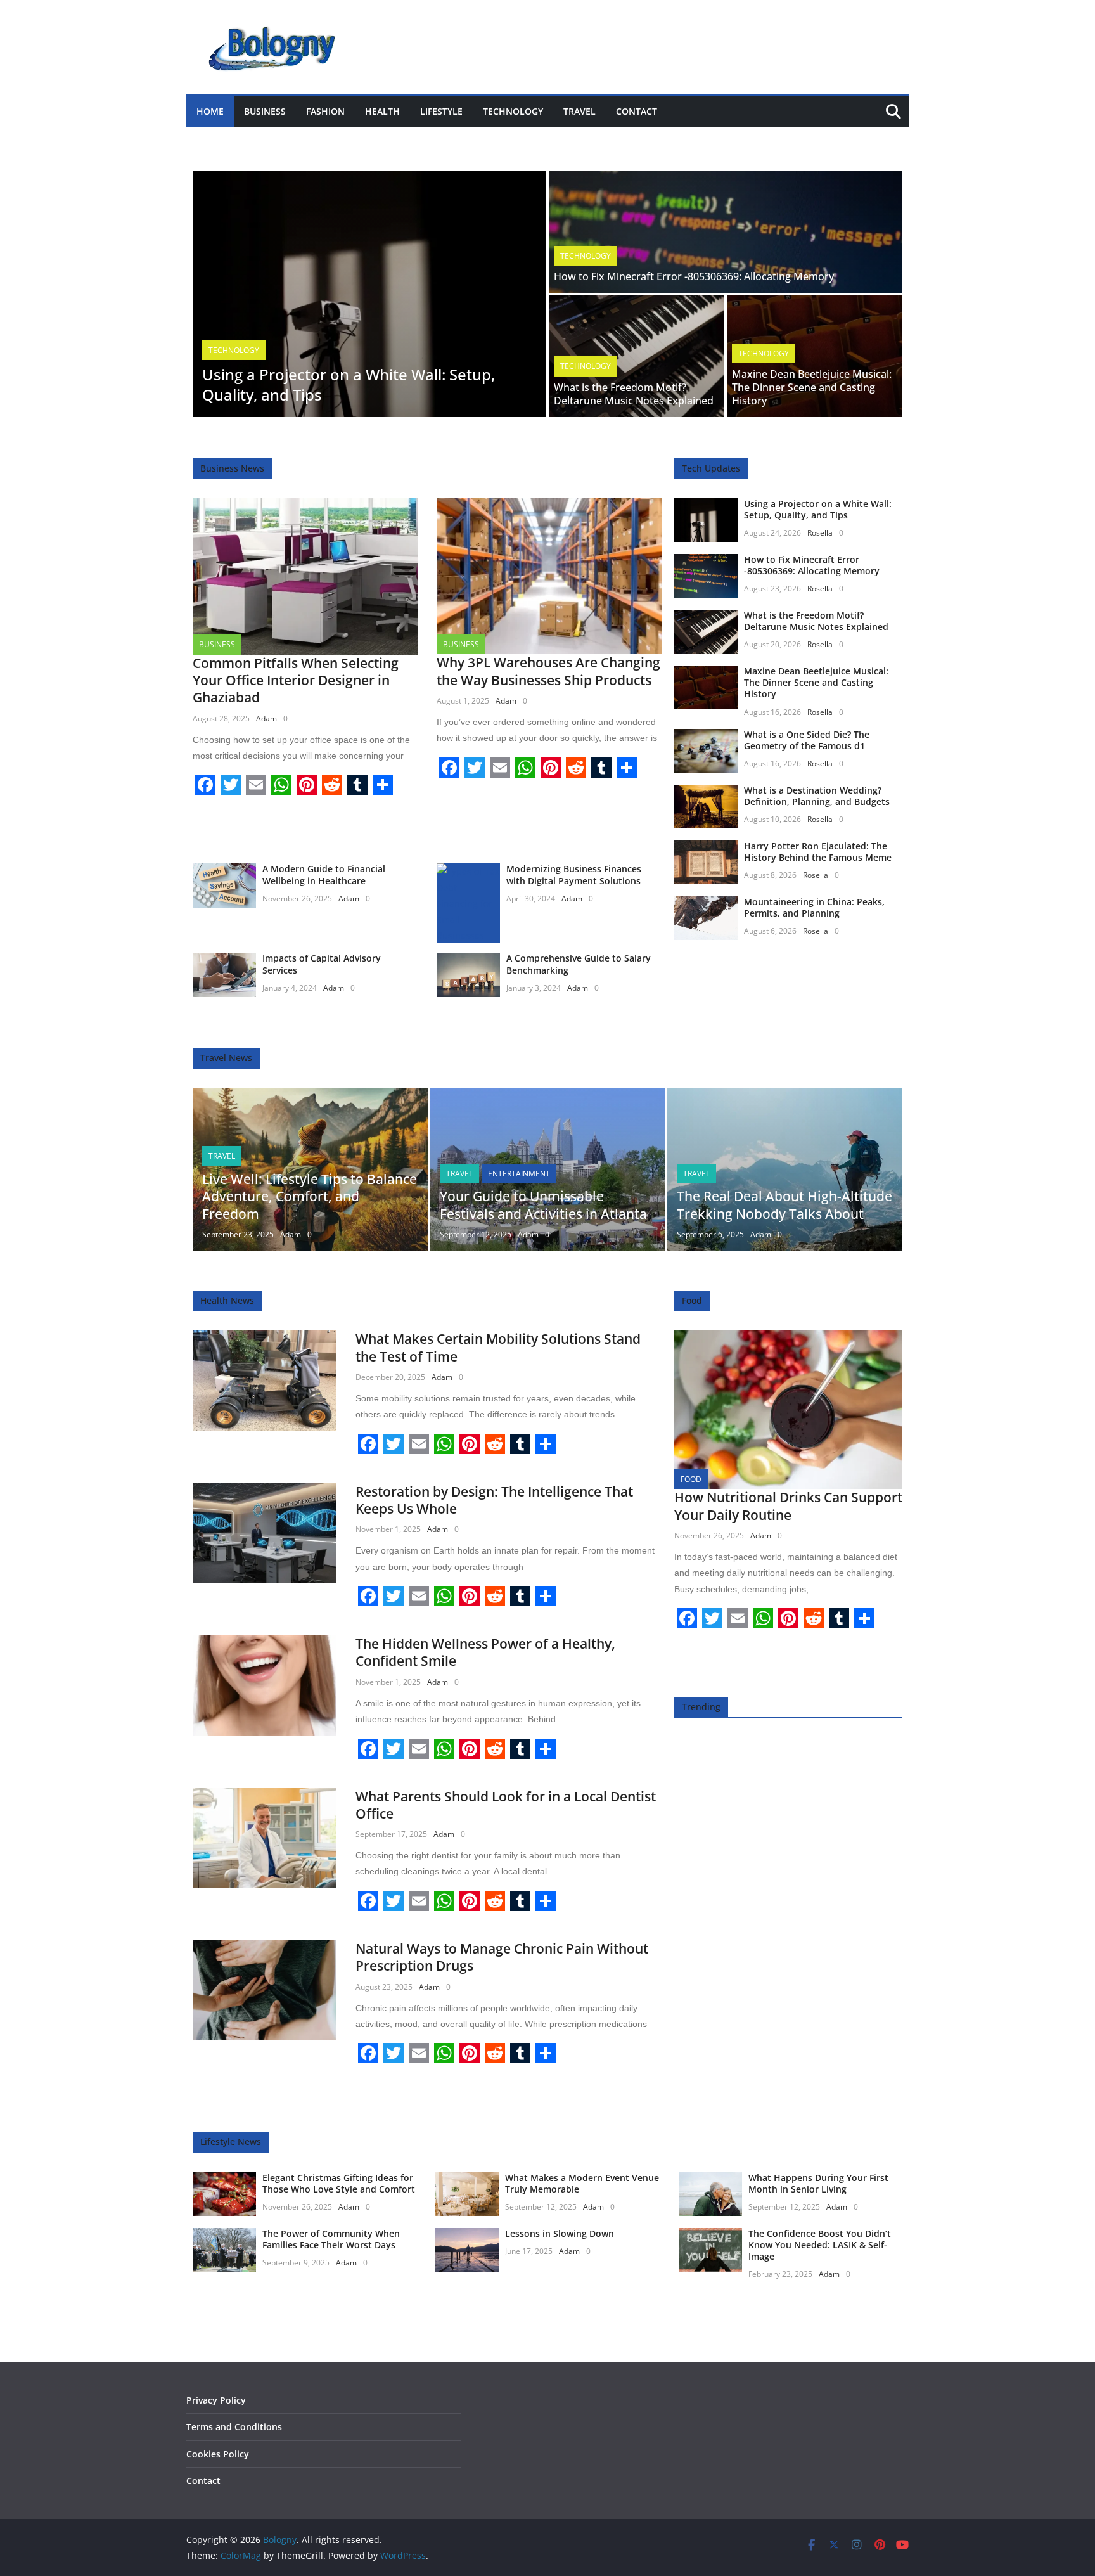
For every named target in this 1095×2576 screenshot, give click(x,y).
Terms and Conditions (234, 2427)
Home (210, 111)
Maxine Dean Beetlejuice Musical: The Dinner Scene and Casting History (812, 387)
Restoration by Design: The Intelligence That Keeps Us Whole (494, 1500)
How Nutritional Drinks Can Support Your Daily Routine (788, 1506)
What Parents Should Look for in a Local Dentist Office (506, 1805)
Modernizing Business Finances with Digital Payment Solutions (574, 874)
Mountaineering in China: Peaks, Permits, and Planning (814, 907)
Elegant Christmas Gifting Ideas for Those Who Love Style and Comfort (339, 2183)
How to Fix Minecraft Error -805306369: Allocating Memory (694, 276)
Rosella (820, 533)
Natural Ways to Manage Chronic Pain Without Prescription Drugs (502, 1957)
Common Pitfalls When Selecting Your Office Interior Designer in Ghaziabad (296, 680)
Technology (513, 111)
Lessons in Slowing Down (560, 2233)
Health (382, 111)
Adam (266, 718)
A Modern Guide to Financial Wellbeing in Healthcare (324, 874)
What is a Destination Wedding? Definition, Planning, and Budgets (817, 796)
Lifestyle (441, 111)
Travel (580, 111)
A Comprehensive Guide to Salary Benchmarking (579, 964)
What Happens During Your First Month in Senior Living (818, 2183)
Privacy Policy (216, 2400)
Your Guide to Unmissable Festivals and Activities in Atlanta (543, 1205)
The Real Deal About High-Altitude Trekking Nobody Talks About (784, 1205)
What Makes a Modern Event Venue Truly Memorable (582, 2183)
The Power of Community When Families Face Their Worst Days (331, 2239)
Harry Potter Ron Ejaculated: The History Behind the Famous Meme (818, 852)
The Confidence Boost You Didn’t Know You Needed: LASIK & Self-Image (820, 2245)
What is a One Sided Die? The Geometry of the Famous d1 (807, 740)
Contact (637, 111)
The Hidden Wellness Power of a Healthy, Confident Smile (485, 1652)
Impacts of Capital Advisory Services (322, 964)
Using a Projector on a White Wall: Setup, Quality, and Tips (349, 384)
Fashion (325, 111)
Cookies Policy (218, 2454)
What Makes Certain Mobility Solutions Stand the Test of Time (498, 1347)
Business (265, 111)
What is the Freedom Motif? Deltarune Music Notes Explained (634, 394)
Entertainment (519, 1174)
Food (691, 1479)
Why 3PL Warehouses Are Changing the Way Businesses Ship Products (548, 671)
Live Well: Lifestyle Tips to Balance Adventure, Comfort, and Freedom (310, 1196)
